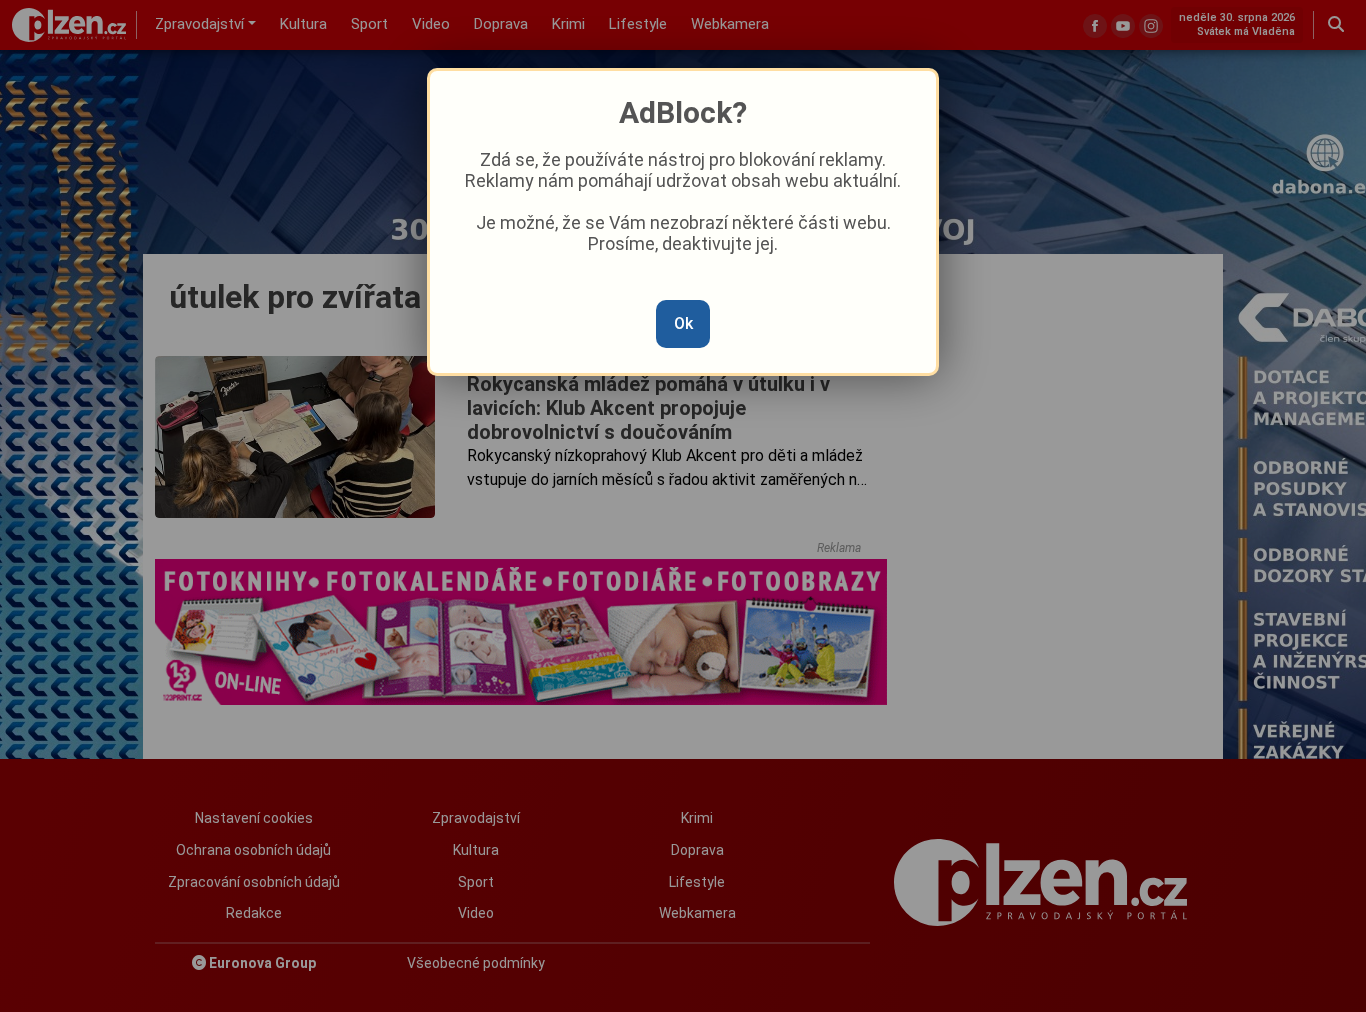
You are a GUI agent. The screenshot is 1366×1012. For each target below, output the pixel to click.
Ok (683, 323)
